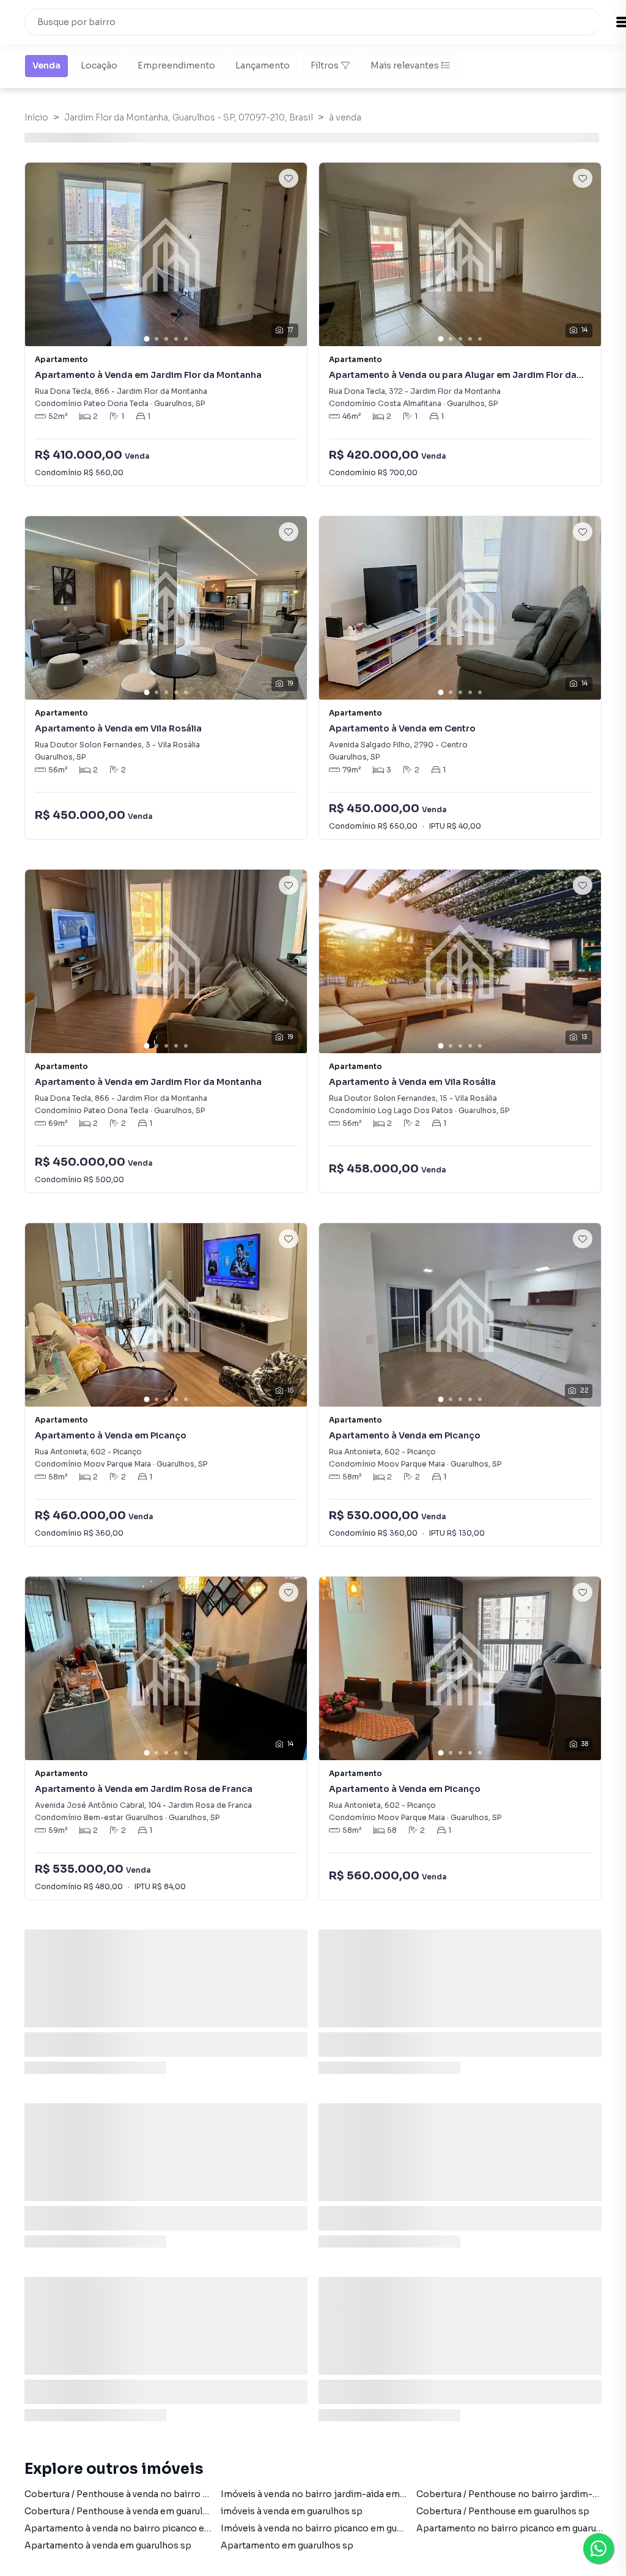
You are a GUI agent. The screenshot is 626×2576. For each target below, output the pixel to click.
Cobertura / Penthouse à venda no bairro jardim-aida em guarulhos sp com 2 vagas (202, 2494)
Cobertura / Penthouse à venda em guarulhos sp (128, 2511)
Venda (46, 65)
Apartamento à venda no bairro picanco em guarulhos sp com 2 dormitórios (189, 2528)
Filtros (325, 65)
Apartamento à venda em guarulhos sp (108, 2545)
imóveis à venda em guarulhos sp (292, 2511)
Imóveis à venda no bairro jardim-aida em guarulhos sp (339, 2494)
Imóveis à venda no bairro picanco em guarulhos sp (331, 2528)
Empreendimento (176, 65)
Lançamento (263, 65)
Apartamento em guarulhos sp (287, 2545)
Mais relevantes (405, 65)
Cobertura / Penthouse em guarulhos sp (503, 2511)
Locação (99, 65)
